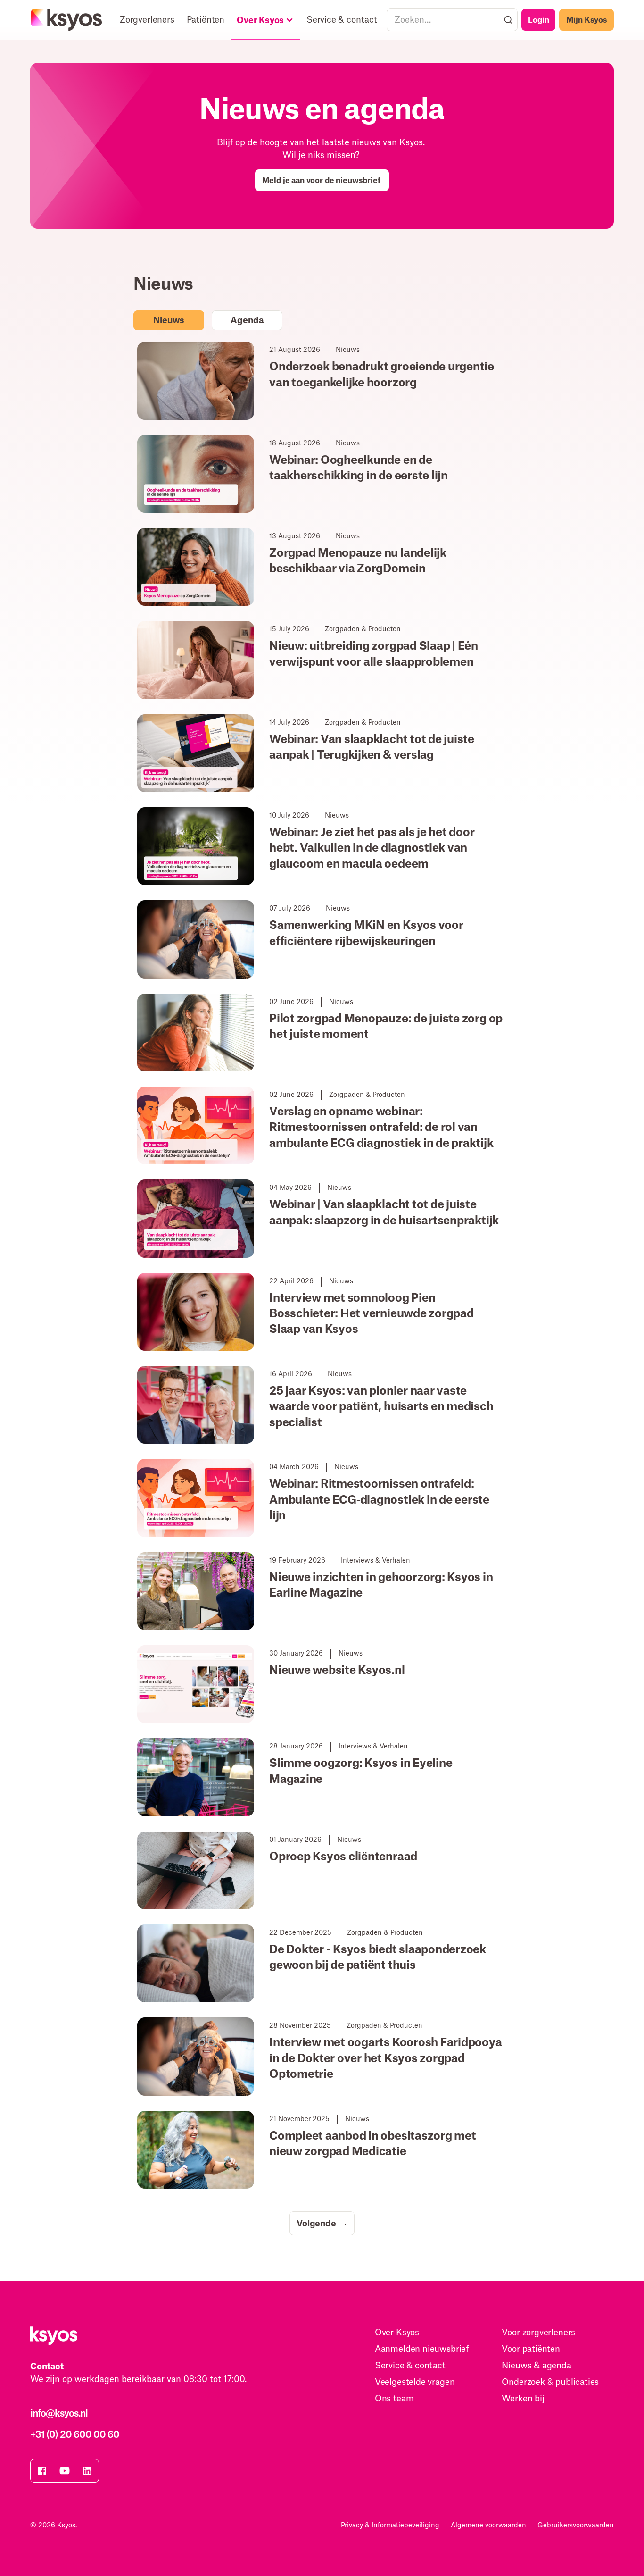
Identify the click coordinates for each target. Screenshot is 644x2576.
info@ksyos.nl (59, 2414)
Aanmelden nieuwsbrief (422, 2349)
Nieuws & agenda (536, 2366)
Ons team (394, 2399)
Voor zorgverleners (538, 2333)
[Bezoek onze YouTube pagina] (65, 2471)
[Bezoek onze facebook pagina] (42, 2471)
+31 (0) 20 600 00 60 (75, 2435)
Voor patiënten (531, 2349)
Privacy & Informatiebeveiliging (390, 2526)
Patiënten (206, 20)
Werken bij (523, 2399)
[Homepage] (67, 20)
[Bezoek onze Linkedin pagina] (87, 2471)
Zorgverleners (147, 20)
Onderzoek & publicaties (550, 2382)
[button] (265, 20)
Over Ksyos (397, 2333)
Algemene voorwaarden (488, 2526)
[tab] (169, 320)
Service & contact (342, 20)
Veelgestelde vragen (415, 2382)
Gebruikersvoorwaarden (576, 2526)
